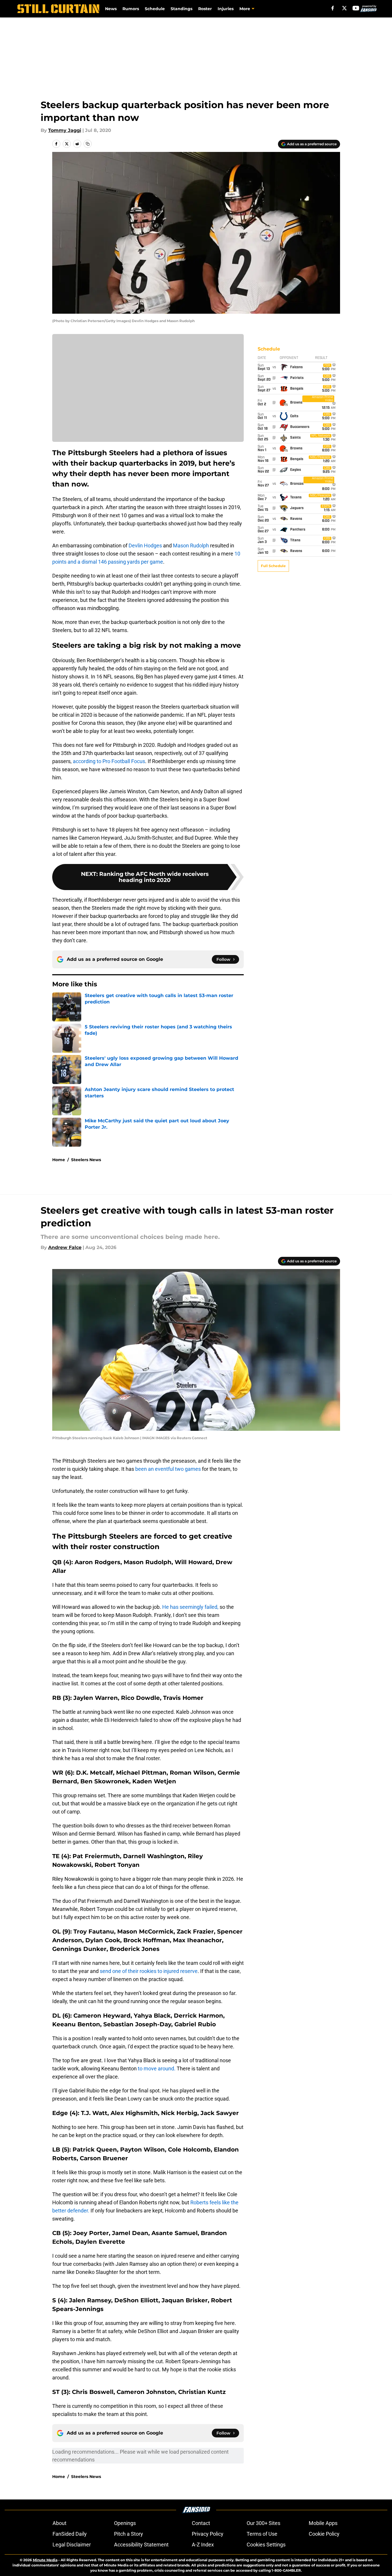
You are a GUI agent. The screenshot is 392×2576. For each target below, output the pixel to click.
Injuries (226, 9)
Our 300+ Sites (263, 2523)
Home (59, 1160)
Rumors (131, 9)
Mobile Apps (323, 2523)
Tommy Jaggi (65, 130)
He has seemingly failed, (190, 1607)
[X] (344, 8)
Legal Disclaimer (72, 2545)
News (111, 9)
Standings (181, 9)
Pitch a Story (129, 2534)
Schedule (155, 9)
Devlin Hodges (145, 545)
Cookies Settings (266, 2545)
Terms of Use (262, 2534)
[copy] (88, 144)
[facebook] (333, 8)
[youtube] (356, 8)
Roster (205, 9)
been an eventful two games (169, 1469)
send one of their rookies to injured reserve (149, 1971)
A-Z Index (203, 2545)
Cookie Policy (324, 2534)
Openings (125, 2523)
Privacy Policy (208, 2534)
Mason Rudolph (191, 545)
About (59, 2523)
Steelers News (86, 1160)
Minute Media (45, 2560)
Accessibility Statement (141, 2545)
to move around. (157, 2068)
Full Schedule (273, 566)
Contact (201, 2523)
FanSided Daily (70, 2534)
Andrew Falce (65, 1247)
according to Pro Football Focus (109, 761)
